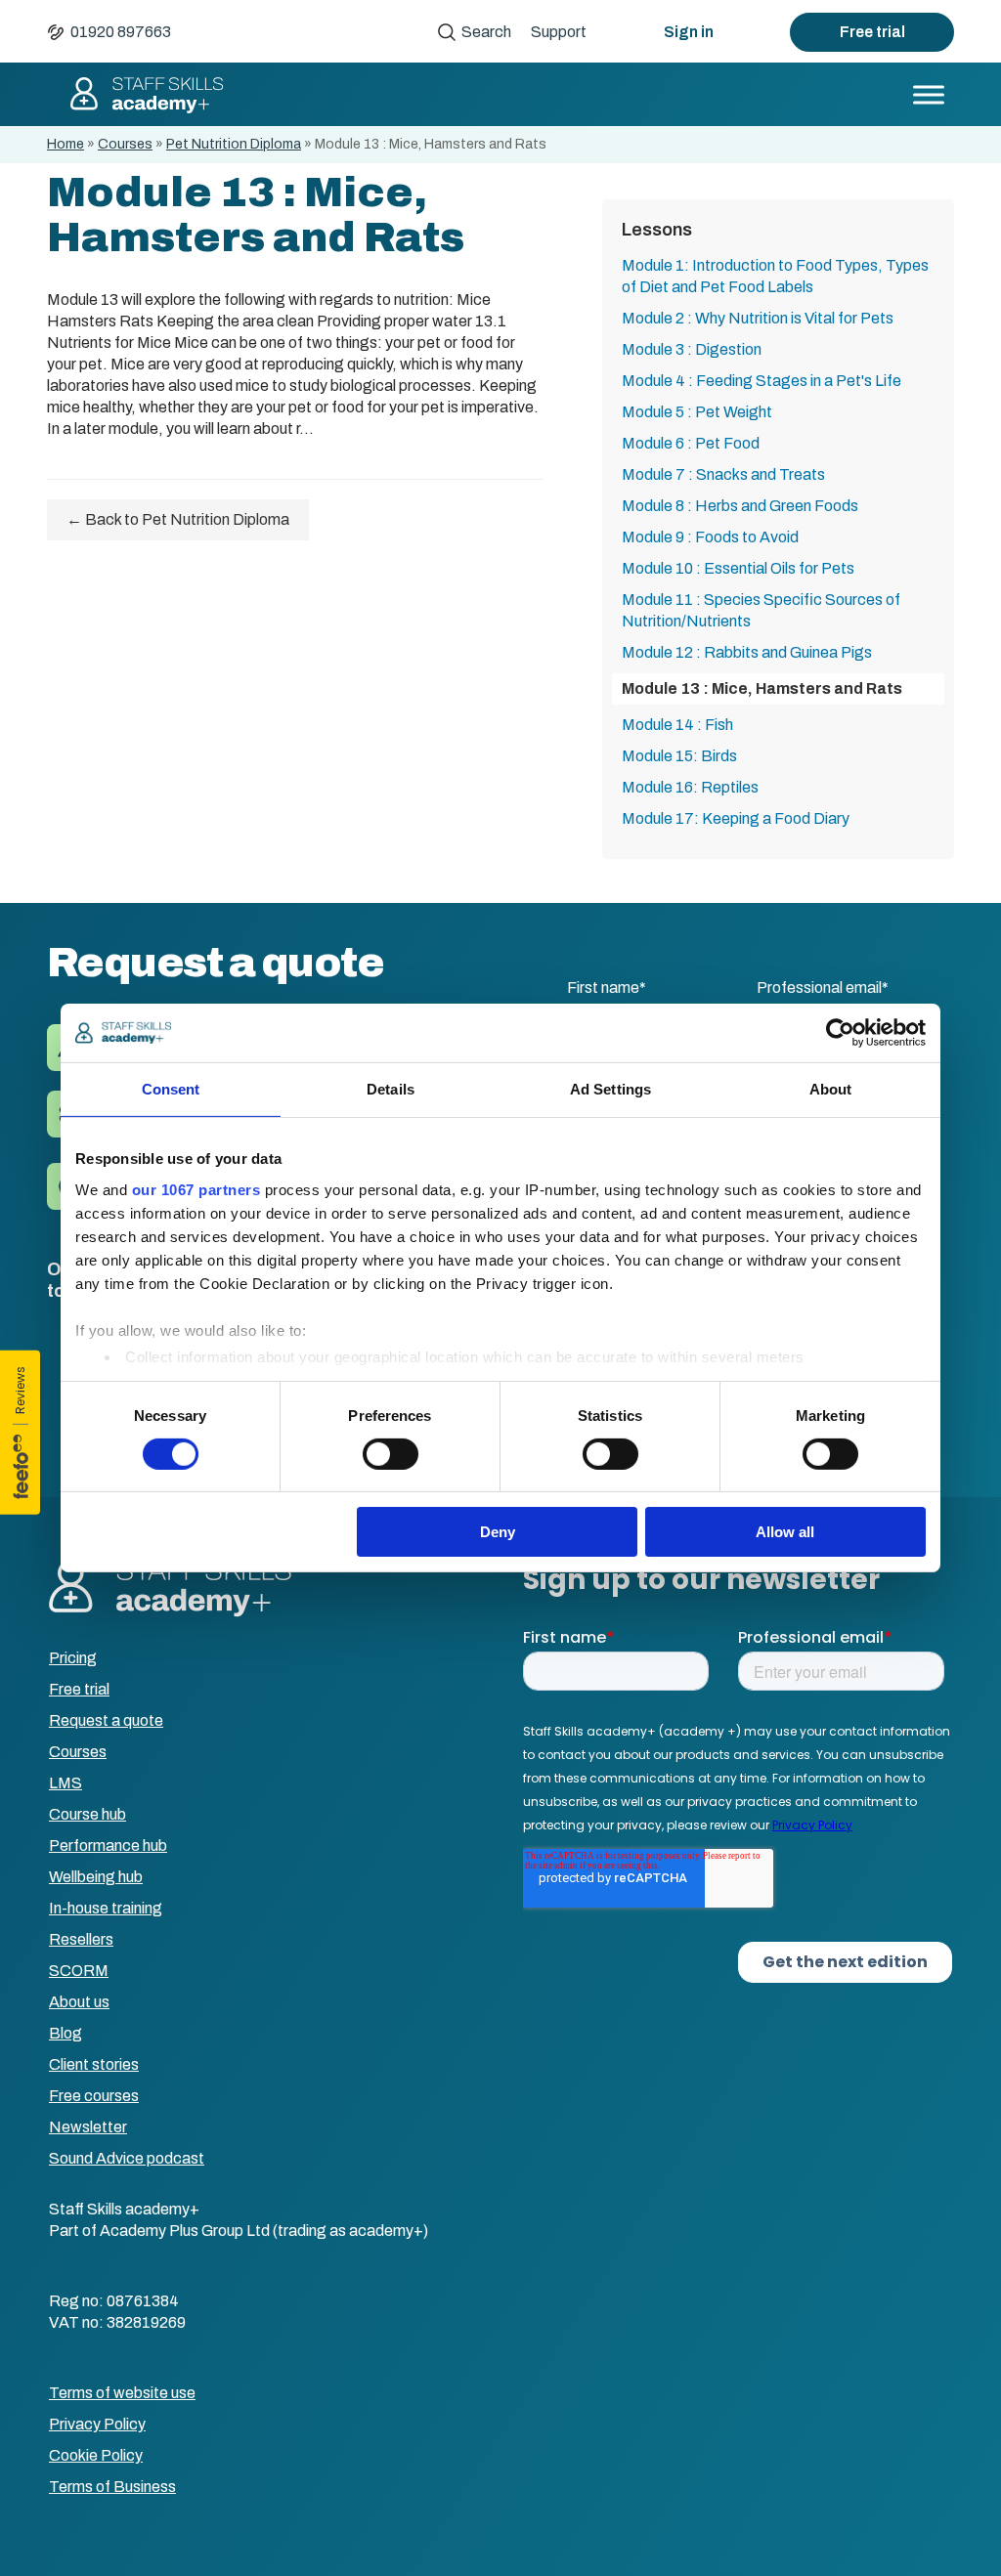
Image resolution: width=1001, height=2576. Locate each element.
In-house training (106, 1908)
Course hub (87, 1814)
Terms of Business (112, 2487)
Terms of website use (122, 2393)
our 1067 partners (196, 1189)
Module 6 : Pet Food (691, 443)
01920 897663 (121, 32)
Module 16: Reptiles (690, 787)
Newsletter (88, 2127)
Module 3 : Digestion (692, 349)
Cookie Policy (96, 2455)
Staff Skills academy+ (146, 95)
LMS (65, 1783)
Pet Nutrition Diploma (234, 144)
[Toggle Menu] (929, 94)
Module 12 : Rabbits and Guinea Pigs (747, 652)
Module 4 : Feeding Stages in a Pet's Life (762, 381)
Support (559, 32)
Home (65, 144)
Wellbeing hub (96, 1877)
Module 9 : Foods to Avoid (710, 537)
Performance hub (108, 1846)
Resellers (81, 1939)
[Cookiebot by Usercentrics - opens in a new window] (840, 1033)
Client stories (94, 2064)
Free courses (94, 2096)
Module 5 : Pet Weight (697, 412)
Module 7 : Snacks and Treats (723, 474)
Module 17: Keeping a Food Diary (736, 818)
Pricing (73, 1658)
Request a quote (106, 1720)
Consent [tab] (171, 1089)
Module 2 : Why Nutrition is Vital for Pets (758, 318)
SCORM (79, 1971)
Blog (65, 2033)
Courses (125, 144)
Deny (498, 1532)
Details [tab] (391, 1089)
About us (79, 2002)
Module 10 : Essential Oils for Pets (738, 568)
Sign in (689, 32)
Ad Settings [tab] (610, 1089)
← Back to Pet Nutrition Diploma (178, 519)
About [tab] (831, 1089)
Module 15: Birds (679, 756)
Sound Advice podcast (127, 2158)
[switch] (391, 1454)
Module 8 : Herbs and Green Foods (740, 506)
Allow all (785, 1532)
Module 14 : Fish (677, 725)
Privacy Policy (97, 2424)
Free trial (872, 32)
